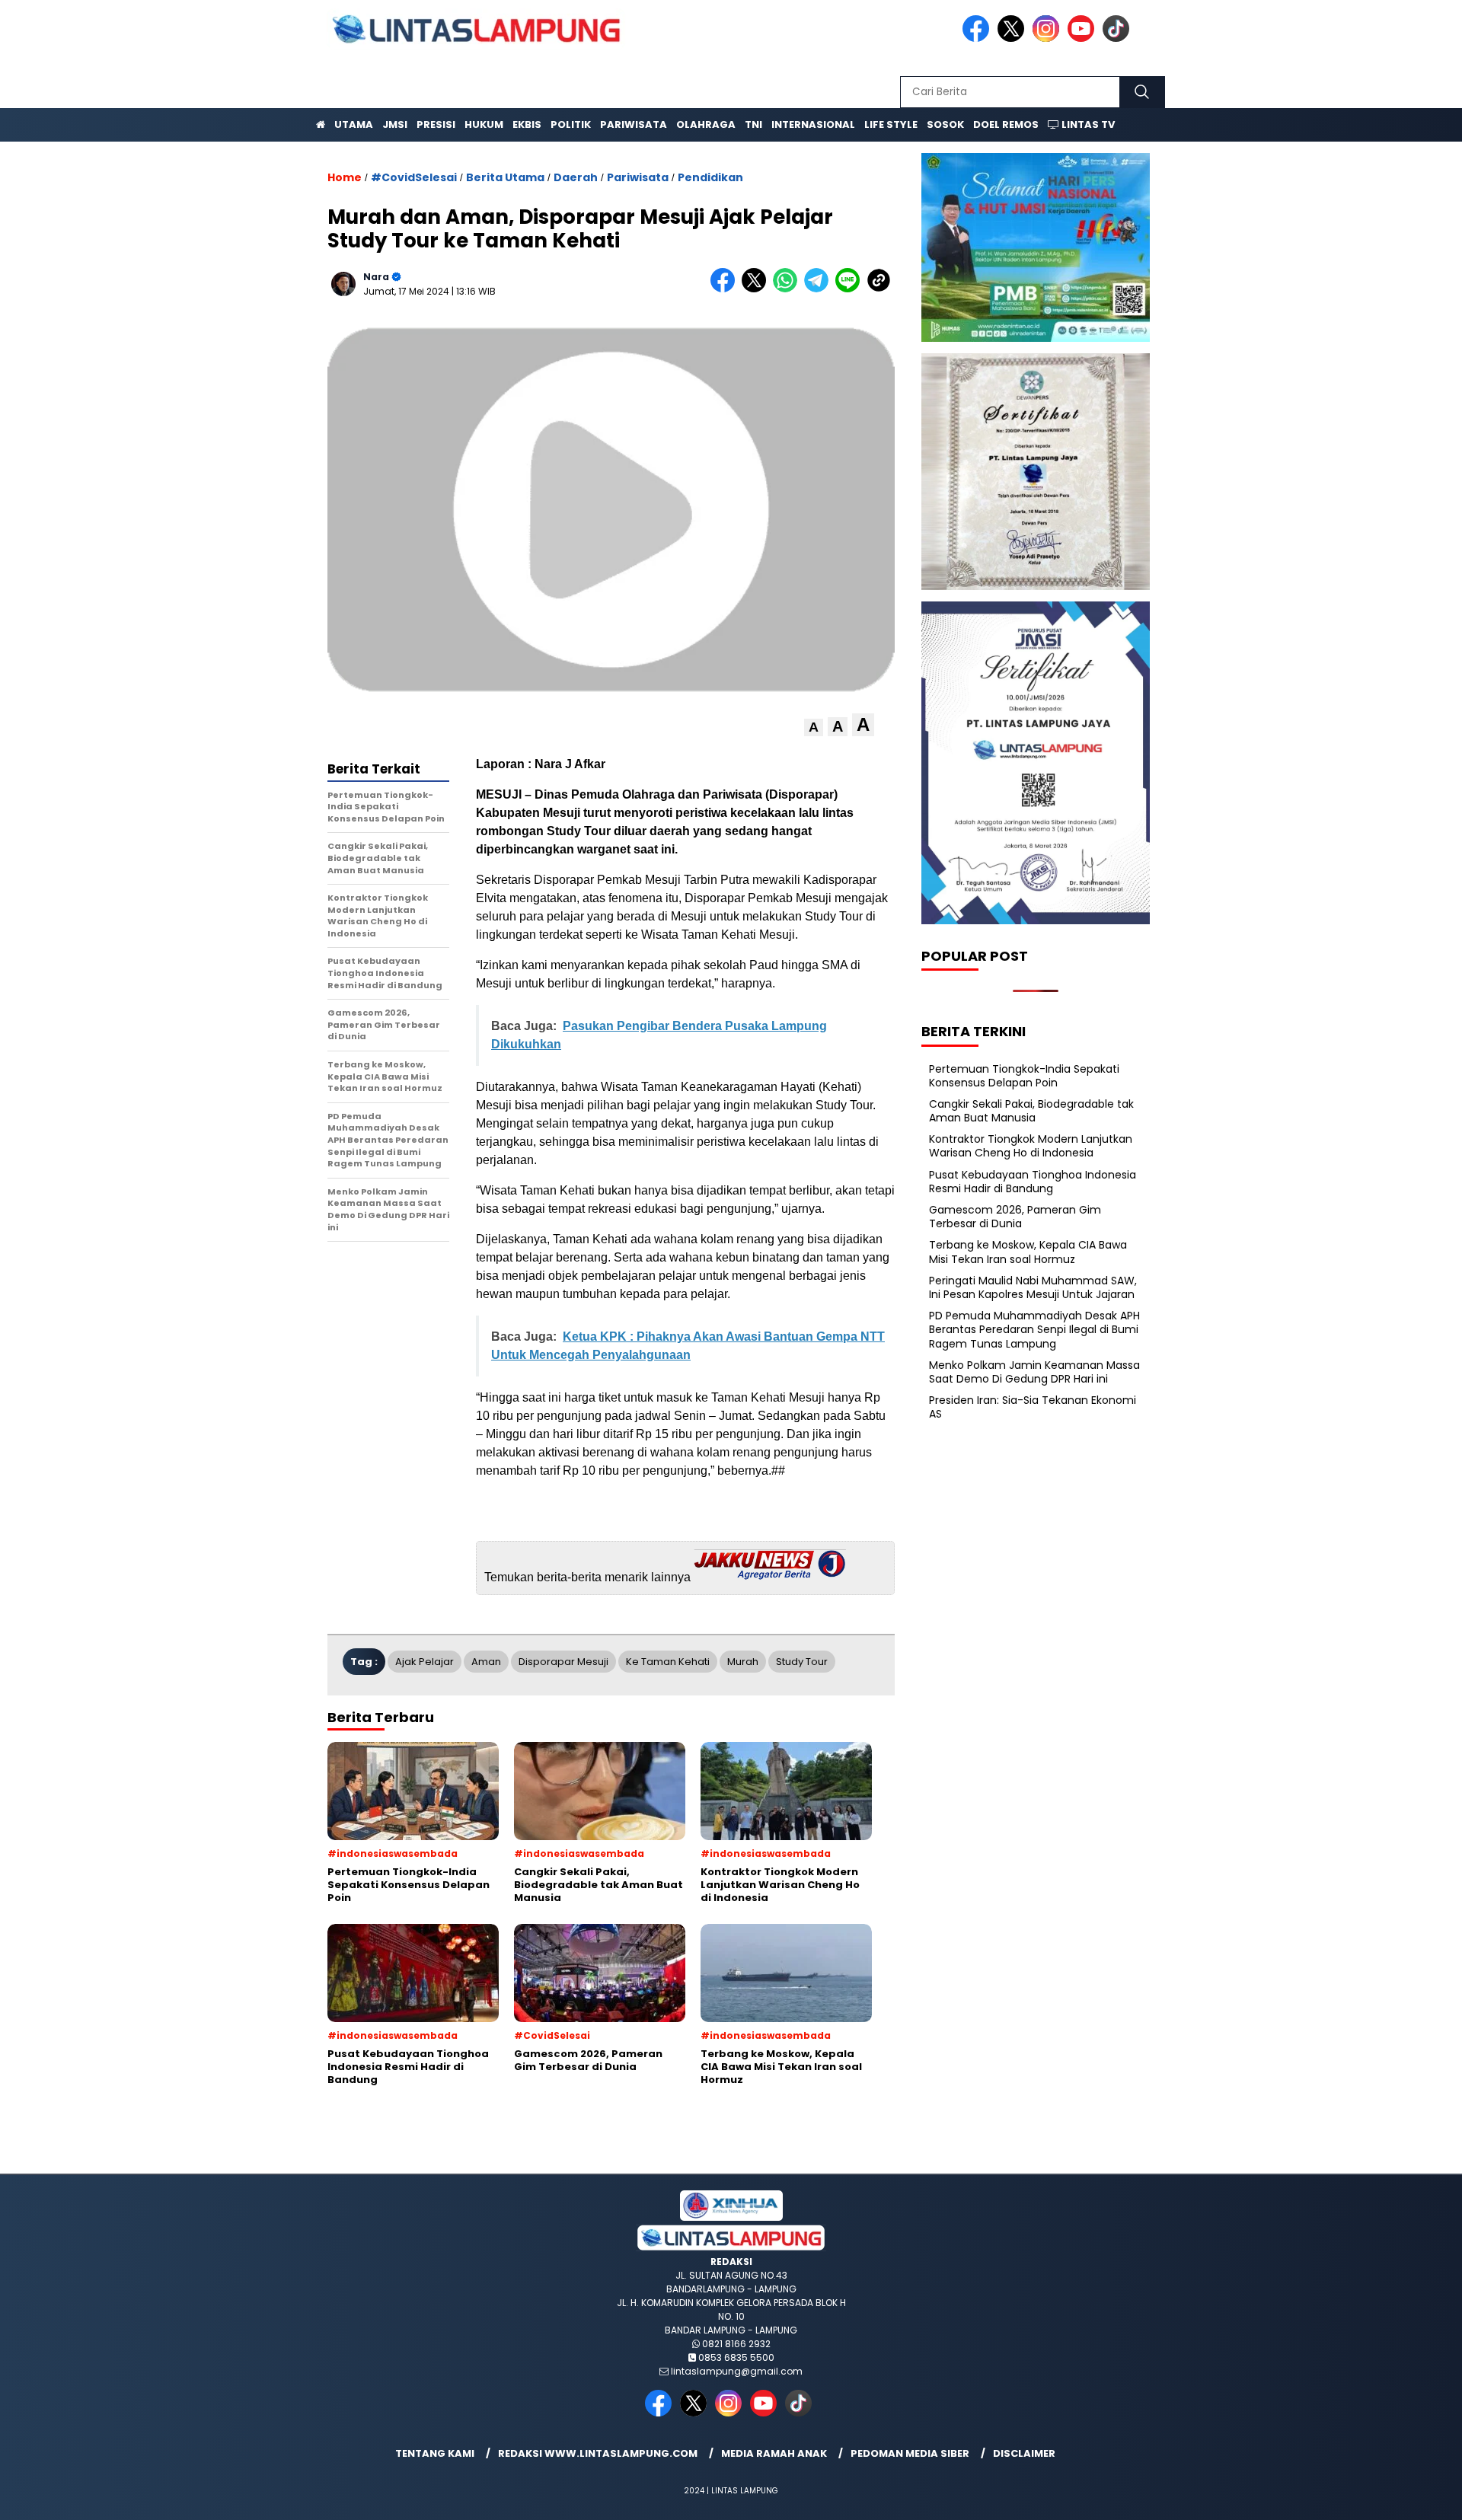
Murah (743, 1662)
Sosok (945, 124)
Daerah (576, 177)
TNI (753, 124)
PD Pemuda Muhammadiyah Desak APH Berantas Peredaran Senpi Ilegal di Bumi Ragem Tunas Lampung (1034, 1329)
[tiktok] (1119, 38)
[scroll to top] (1405, 2496)
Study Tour (802, 1662)
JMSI (395, 124)
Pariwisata (634, 124)
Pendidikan (710, 177)
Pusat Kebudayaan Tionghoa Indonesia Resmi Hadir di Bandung (1033, 1182)
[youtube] (1084, 38)
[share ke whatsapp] (788, 289)
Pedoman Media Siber (910, 2453)
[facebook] (978, 38)
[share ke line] (851, 289)
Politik (571, 124)
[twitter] (1014, 38)
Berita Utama (505, 177)
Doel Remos (1006, 124)
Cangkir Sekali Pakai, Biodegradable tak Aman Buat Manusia (1031, 1111)
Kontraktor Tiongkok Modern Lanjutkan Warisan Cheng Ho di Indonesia (1031, 1146)
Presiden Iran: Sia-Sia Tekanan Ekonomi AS (1033, 1407)
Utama (354, 124)
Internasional (813, 124)
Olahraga (706, 124)
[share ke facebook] (726, 289)
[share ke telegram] (820, 289)
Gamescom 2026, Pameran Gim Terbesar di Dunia (1015, 1217)
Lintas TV (1087, 124)
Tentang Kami (435, 2453)
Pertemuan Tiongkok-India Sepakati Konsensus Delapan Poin (1024, 1075)
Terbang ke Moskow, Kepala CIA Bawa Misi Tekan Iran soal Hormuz (1028, 1252)
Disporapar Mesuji (563, 1662)
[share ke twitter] (757, 289)
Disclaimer (1024, 2453)
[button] (814, 727)
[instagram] (1049, 38)
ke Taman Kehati (668, 1662)
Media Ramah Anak (774, 2453)
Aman (486, 1662)
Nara (376, 277)
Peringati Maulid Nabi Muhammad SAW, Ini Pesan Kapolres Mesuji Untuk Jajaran (1033, 1287)
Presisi (436, 124)
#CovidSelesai (414, 177)
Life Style (891, 124)
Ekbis (527, 124)
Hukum (484, 124)
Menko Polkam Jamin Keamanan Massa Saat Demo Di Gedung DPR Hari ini (1034, 1372)
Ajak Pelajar (425, 1662)
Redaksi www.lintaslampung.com (598, 2453)
